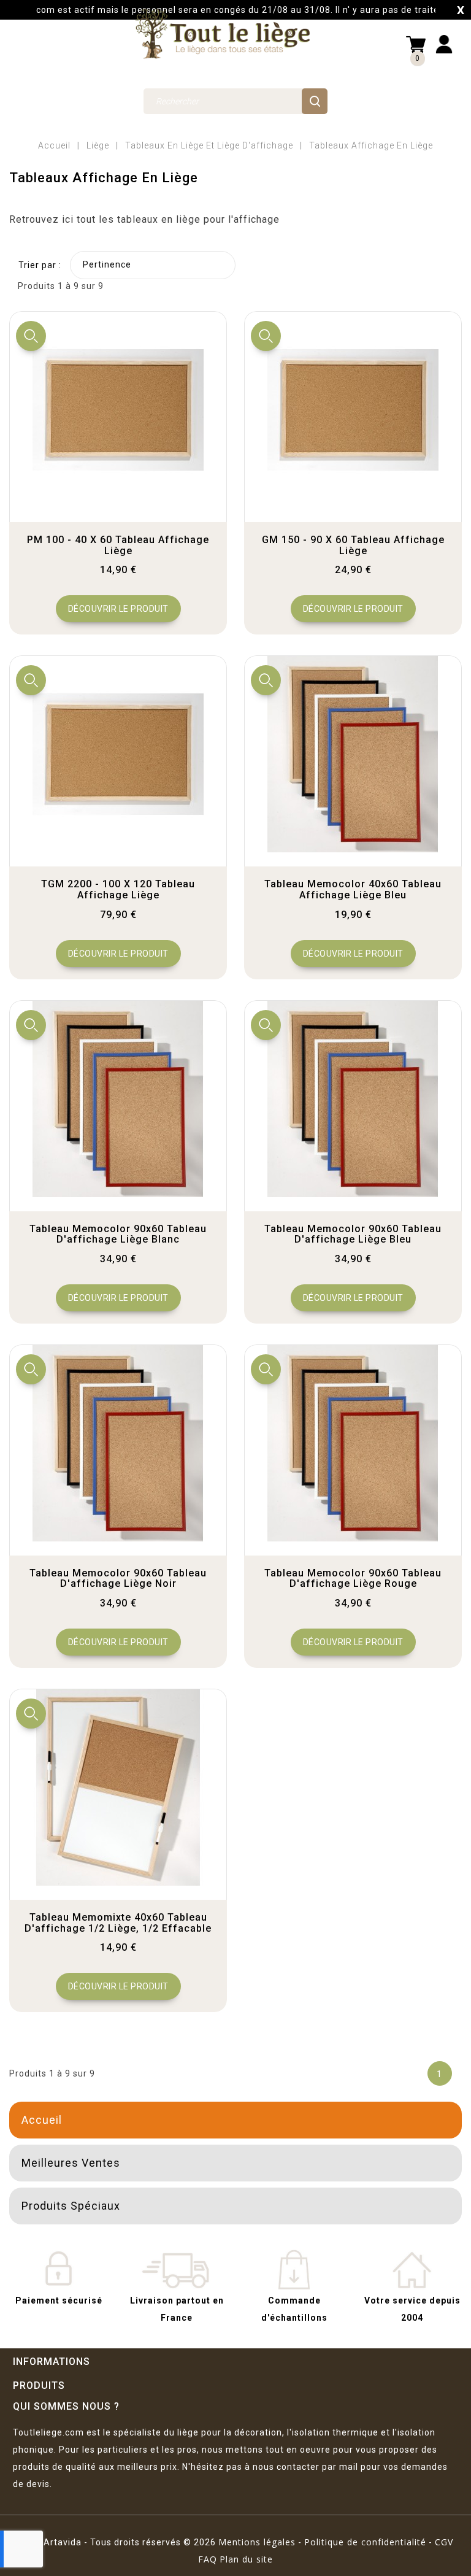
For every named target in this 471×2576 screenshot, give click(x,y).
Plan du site (246, 2559)
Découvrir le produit (118, 609)
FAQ (208, 2559)
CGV (444, 2542)
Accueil (42, 2120)
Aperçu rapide (31, 336)
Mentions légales (257, 2542)
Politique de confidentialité (365, 2542)
